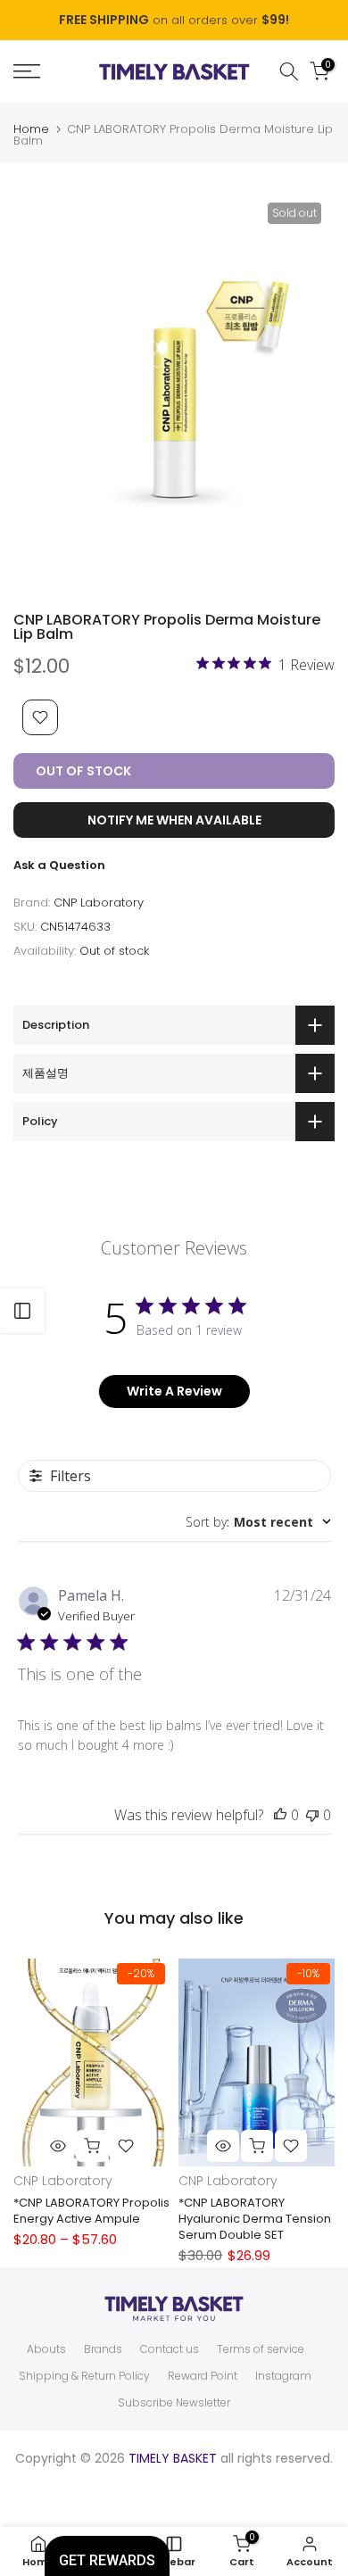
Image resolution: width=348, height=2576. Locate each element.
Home (31, 129)
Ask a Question (59, 865)
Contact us (170, 2349)
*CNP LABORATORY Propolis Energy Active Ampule (91, 2211)
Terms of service (261, 2349)
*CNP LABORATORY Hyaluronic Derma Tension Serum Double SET (255, 2219)
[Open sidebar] (22, 1311)
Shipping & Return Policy (84, 2376)
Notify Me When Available (174, 820)
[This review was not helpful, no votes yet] (312, 1815)
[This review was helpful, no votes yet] (280, 1815)
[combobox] (258, 1522)
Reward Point (203, 2376)
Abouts (46, 2349)
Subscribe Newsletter (174, 2403)
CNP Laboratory (99, 903)
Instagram (283, 2376)
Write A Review (174, 1391)
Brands (103, 2349)
